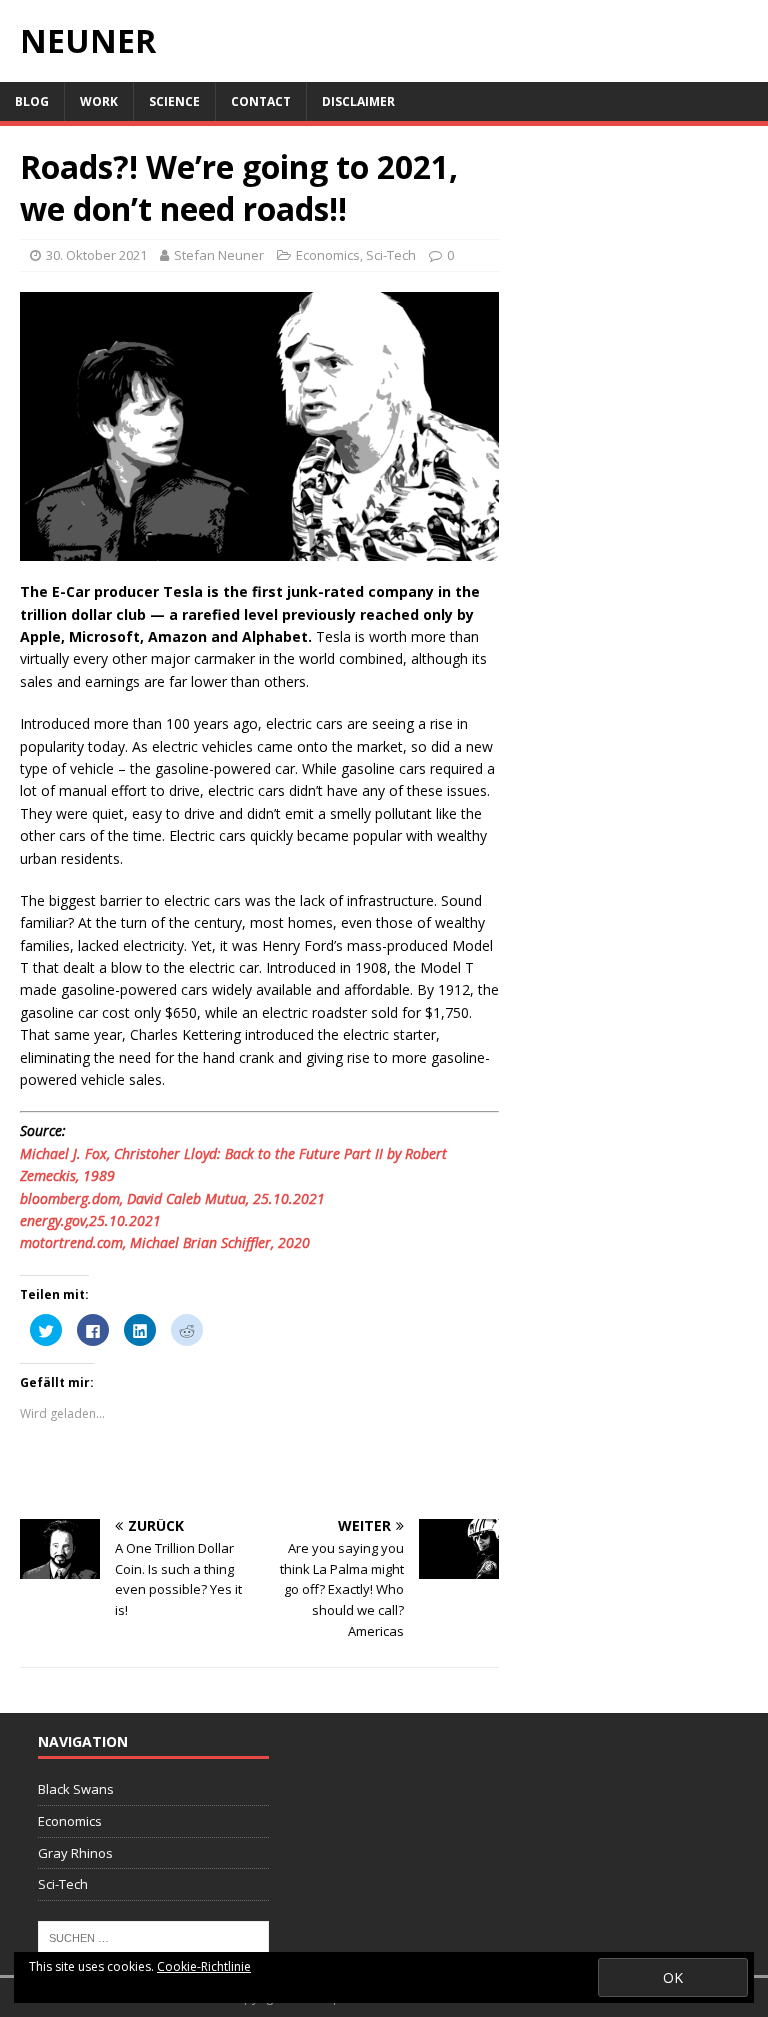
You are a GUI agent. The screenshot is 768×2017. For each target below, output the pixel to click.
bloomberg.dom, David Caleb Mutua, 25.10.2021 (172, 1198)
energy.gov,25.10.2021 (90, 1220)
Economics (328, 255)
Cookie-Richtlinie (204, 1966)
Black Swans (76, 1789)
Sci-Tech (391, 255)
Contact (261, 101)
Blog (32, 101)
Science (174, 101)
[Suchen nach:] (153, 1937)
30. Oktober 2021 (96, 255)
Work (99, 101)
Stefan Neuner (219, 255)
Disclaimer (358, 101)
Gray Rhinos (75, 1853)
